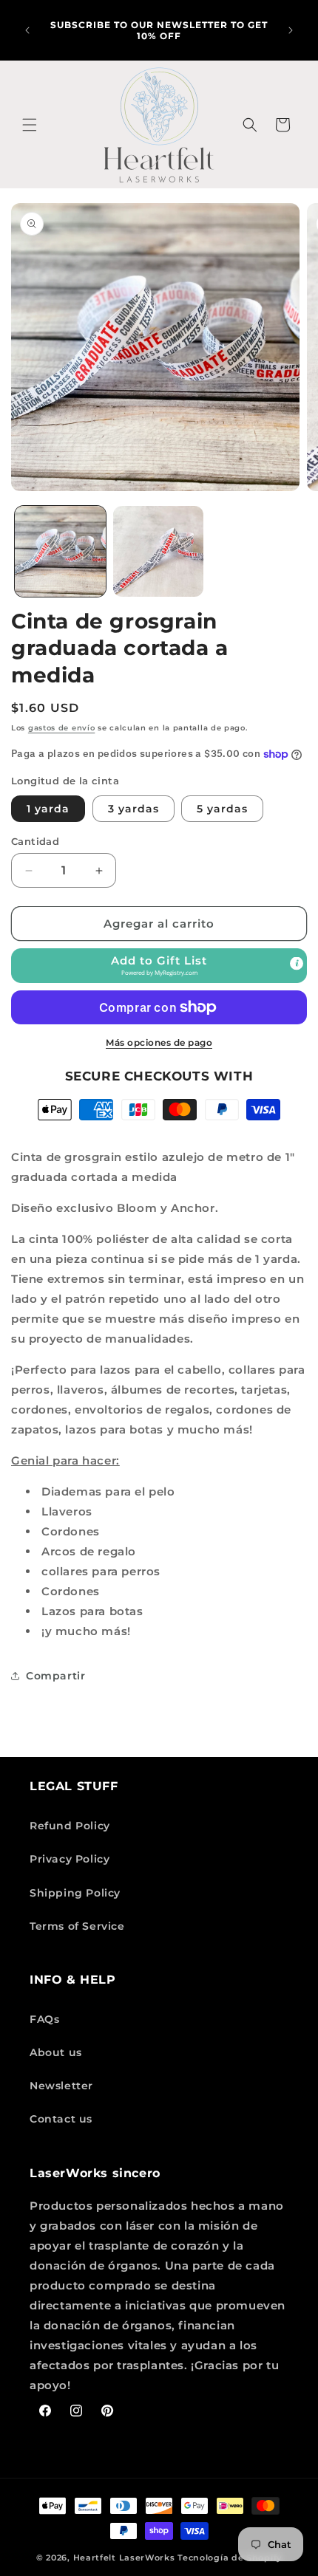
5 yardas (222, 809)
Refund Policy (70, 1826)
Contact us (61, 2119)
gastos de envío (62, 728)
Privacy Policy (70, 1859)
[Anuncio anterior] (27, 30)
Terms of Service (77, 1926)
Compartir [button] (55, 1676)
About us (56, 2052)
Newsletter (61, 2086)
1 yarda (48, 809)
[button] (30, 125)
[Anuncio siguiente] (291, 30)
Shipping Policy (75, 1893)
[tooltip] (297, 964)
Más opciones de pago (159, 1042)
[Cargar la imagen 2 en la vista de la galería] (159, 551)
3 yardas (133, 809)
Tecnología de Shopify (230, 2558)
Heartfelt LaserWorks (124, 2558)
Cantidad (35, 841)
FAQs (44, 2019)
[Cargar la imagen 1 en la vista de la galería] (60, 551)
